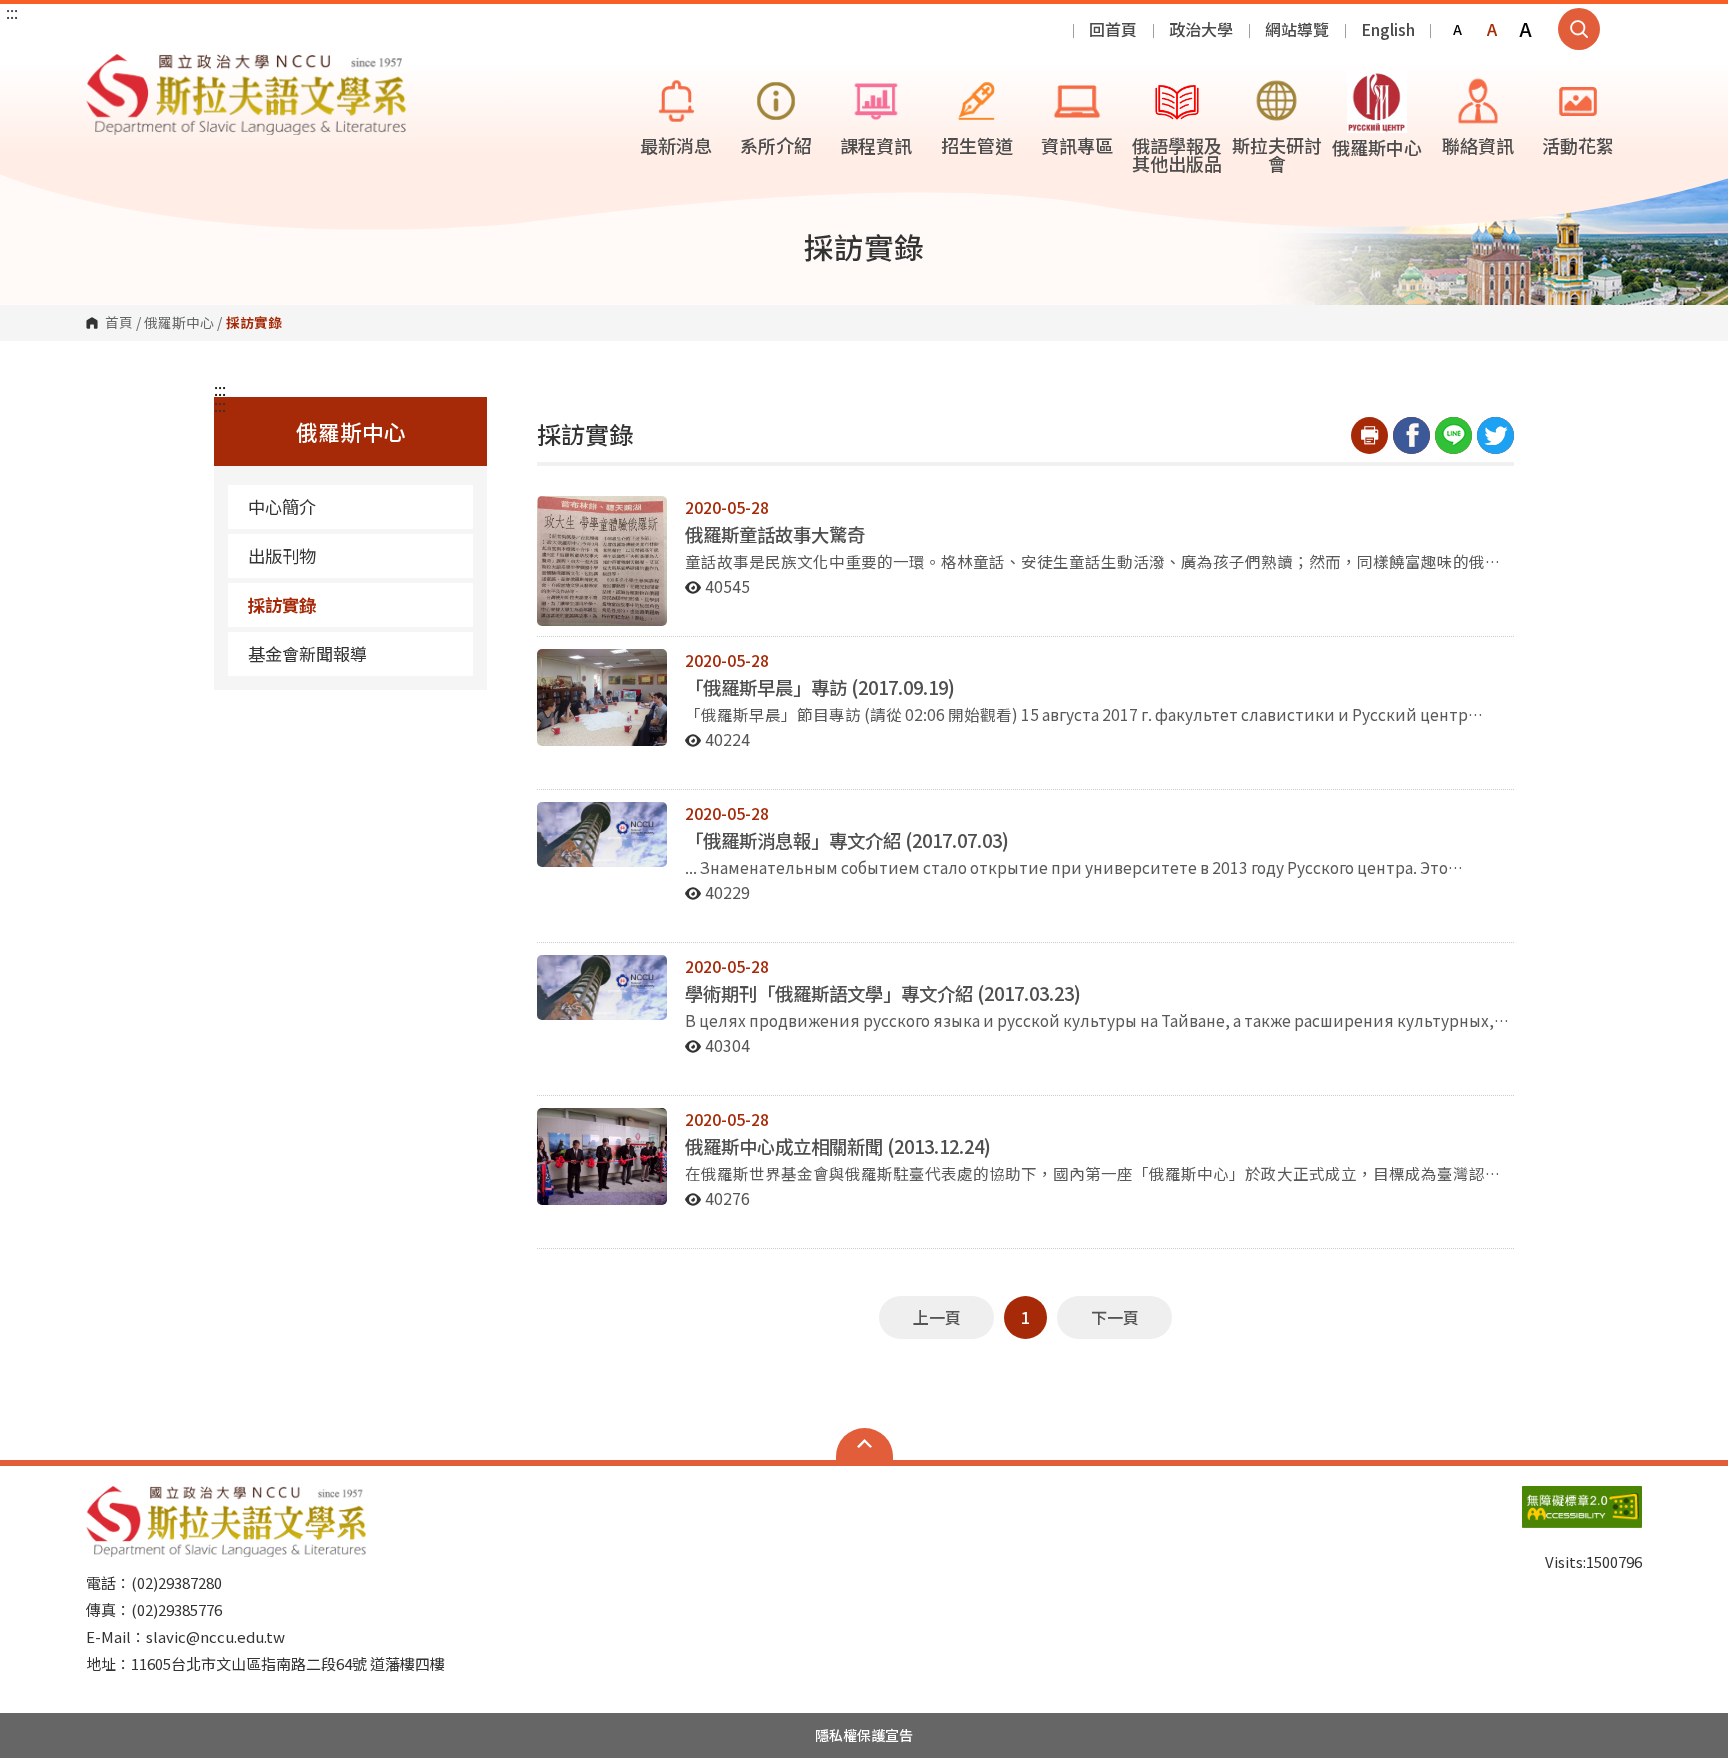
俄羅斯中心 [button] (1377, 147)
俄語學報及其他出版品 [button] (1177, 154)
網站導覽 (1297, 29)
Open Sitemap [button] (864, 1444)
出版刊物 (282, 555)
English (1388, 29)
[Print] (1369, 435)
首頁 (119, 323)
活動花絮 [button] (1578, 145)
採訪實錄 (282, 604)
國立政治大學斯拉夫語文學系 (106, 68)
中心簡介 (282, 506)
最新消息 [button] (676, 145)
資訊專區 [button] (1077, 145)
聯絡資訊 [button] (1478, 145)
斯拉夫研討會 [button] (1277, 154)
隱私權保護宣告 (864, 1735)
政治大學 (1201, 29)
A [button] (1457, 29)
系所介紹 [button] (776, 145)
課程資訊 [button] (876, 145)
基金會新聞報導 (307, 653)
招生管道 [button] (977, 145)
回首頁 (1113, 29)
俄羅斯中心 (179, 323)
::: (12, 12)
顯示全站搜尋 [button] (1579, 29)
